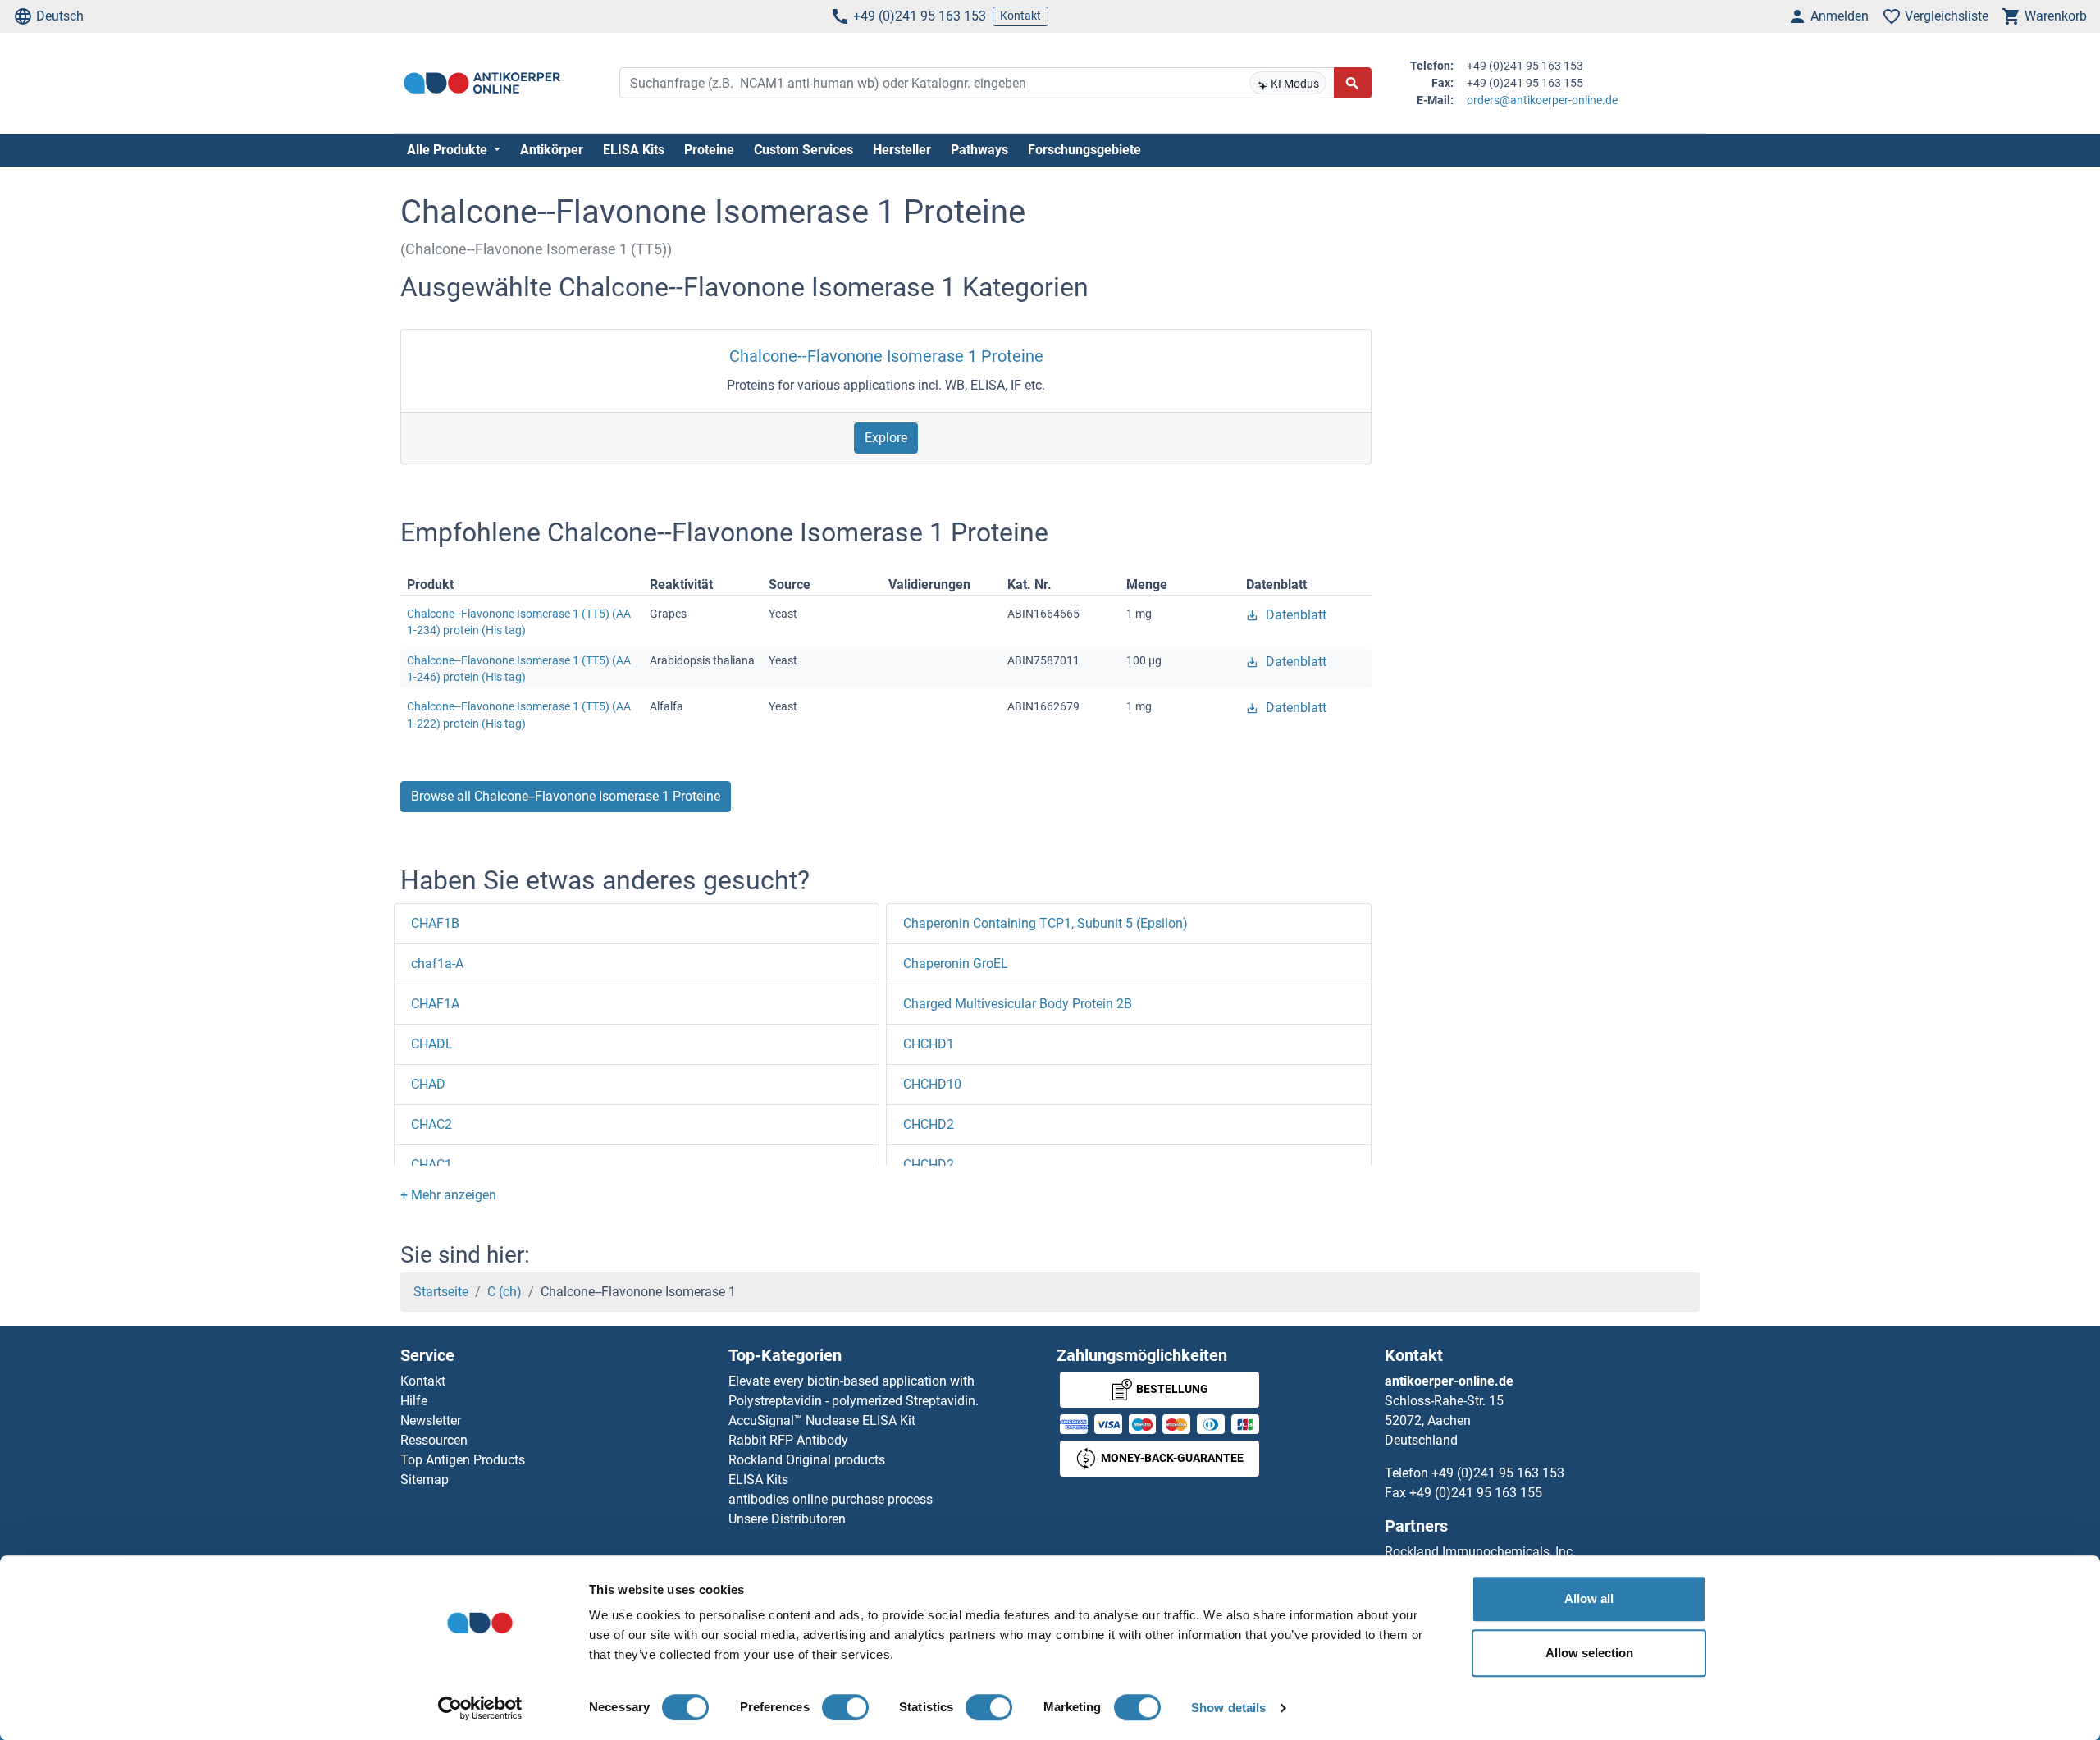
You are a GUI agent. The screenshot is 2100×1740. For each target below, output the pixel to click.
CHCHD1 (929, 1044)
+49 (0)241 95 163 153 (920, 16)
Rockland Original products (807, 1460)
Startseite (441, 1292)
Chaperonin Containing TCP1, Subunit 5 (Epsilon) (1045, 923)
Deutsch (60, 16)
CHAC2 (431, 1124)
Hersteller (902, 150)
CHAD (428, 1084)
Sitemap (425, 1480)
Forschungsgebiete (1084, 150)
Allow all (1589, 1598)
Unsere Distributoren (787, 1519)
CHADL (432, 1044)
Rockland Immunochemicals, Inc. (1480, 1552)
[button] (448, 1195)
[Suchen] (1353, 83)
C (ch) (504, 1292)
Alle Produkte (449, 150)
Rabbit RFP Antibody (788, 1440)
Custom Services (803, 150)
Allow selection (1589, 1653)
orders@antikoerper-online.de (1542, 100)
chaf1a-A (437, 964)
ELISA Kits (634, 150)
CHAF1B (435, 923)
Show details (1228, 1708)
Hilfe (414, 1401)
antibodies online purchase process (831, 1499)
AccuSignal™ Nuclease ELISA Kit (822, 1420)
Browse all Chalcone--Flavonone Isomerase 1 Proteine (566, 796)
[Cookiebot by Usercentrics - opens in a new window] (480, 1708)
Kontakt (1020, 16)
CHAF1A (435, 1004)
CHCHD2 (929, 1124)
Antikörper (552, 150)
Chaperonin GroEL (956, 964)
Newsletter (431, 1420)
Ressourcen (434, 1440)
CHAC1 (431, 1165)
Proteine (709, 150)
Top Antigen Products (463, 1460)
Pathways (979, 150)
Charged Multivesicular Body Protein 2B (1018, 1004)
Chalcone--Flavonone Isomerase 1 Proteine (886, 356)
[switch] (845, 1707)
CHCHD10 (932, 1084)
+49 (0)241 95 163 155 (1476, 1493)
